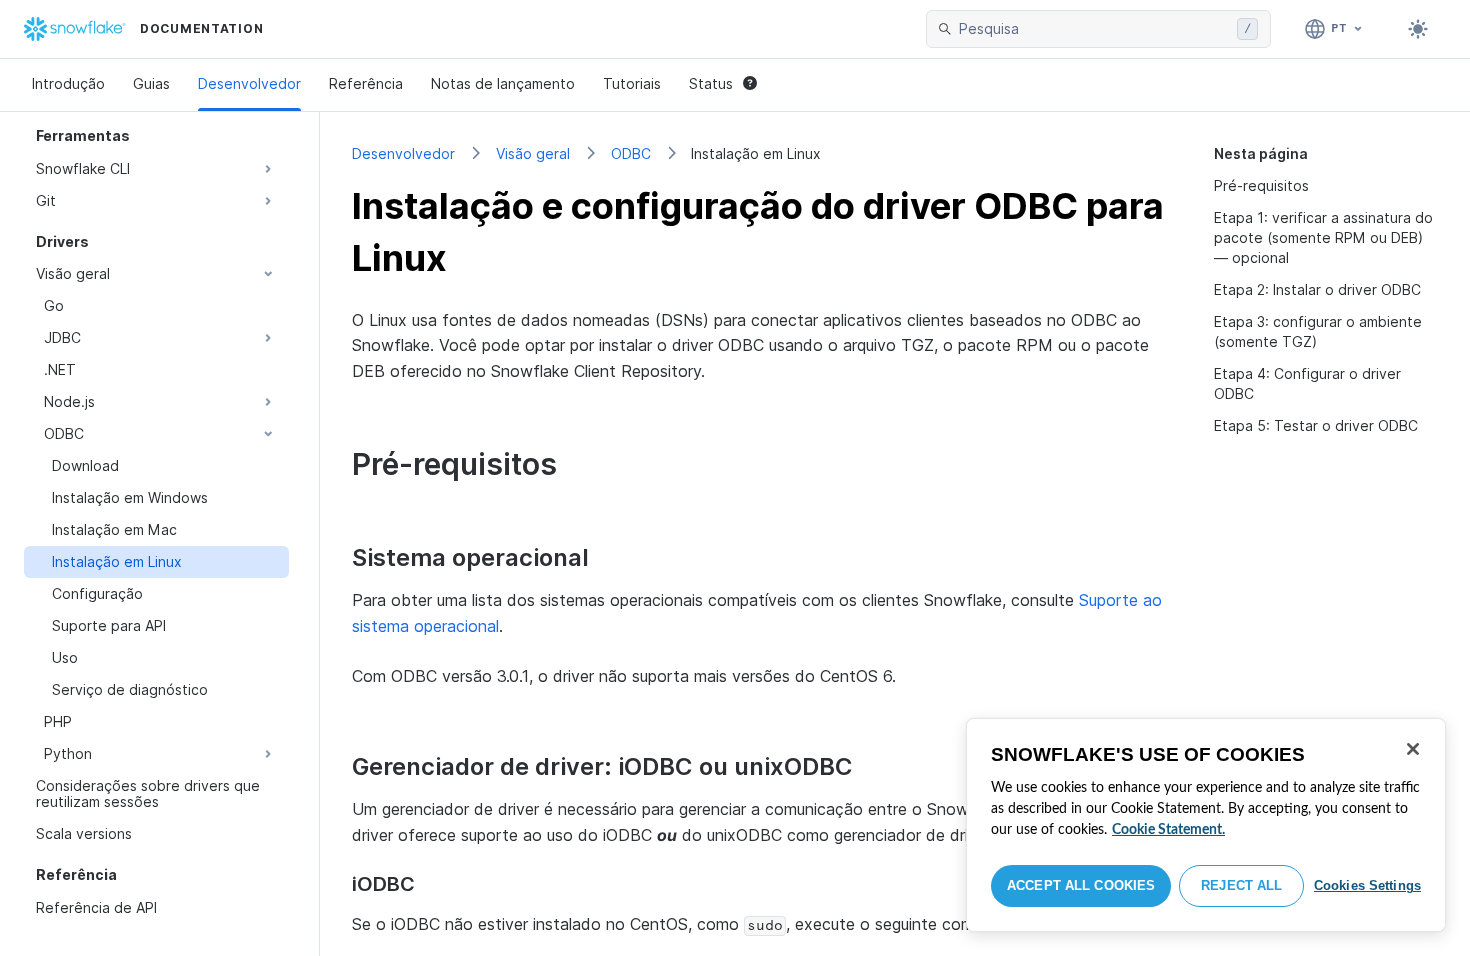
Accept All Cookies (1081, 885)
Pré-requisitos (1261, 185)
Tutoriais (632, 83)
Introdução (68, 83)
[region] (1206, 825)
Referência (366, 83)
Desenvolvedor (249, 83)
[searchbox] (1094, 29)
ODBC (631, 153)
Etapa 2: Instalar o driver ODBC (1317, 289)
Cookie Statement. (1168, 830)
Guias (151, 83)
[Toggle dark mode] (1418, 29)
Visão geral (533, 153)
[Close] (1413, 749)
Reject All (1241, 885)
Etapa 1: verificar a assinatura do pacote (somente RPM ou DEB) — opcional (1323, 237)
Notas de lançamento (503, 83)
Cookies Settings (1367, 885)
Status (711, 83)
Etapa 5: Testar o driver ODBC (1316, 425)
